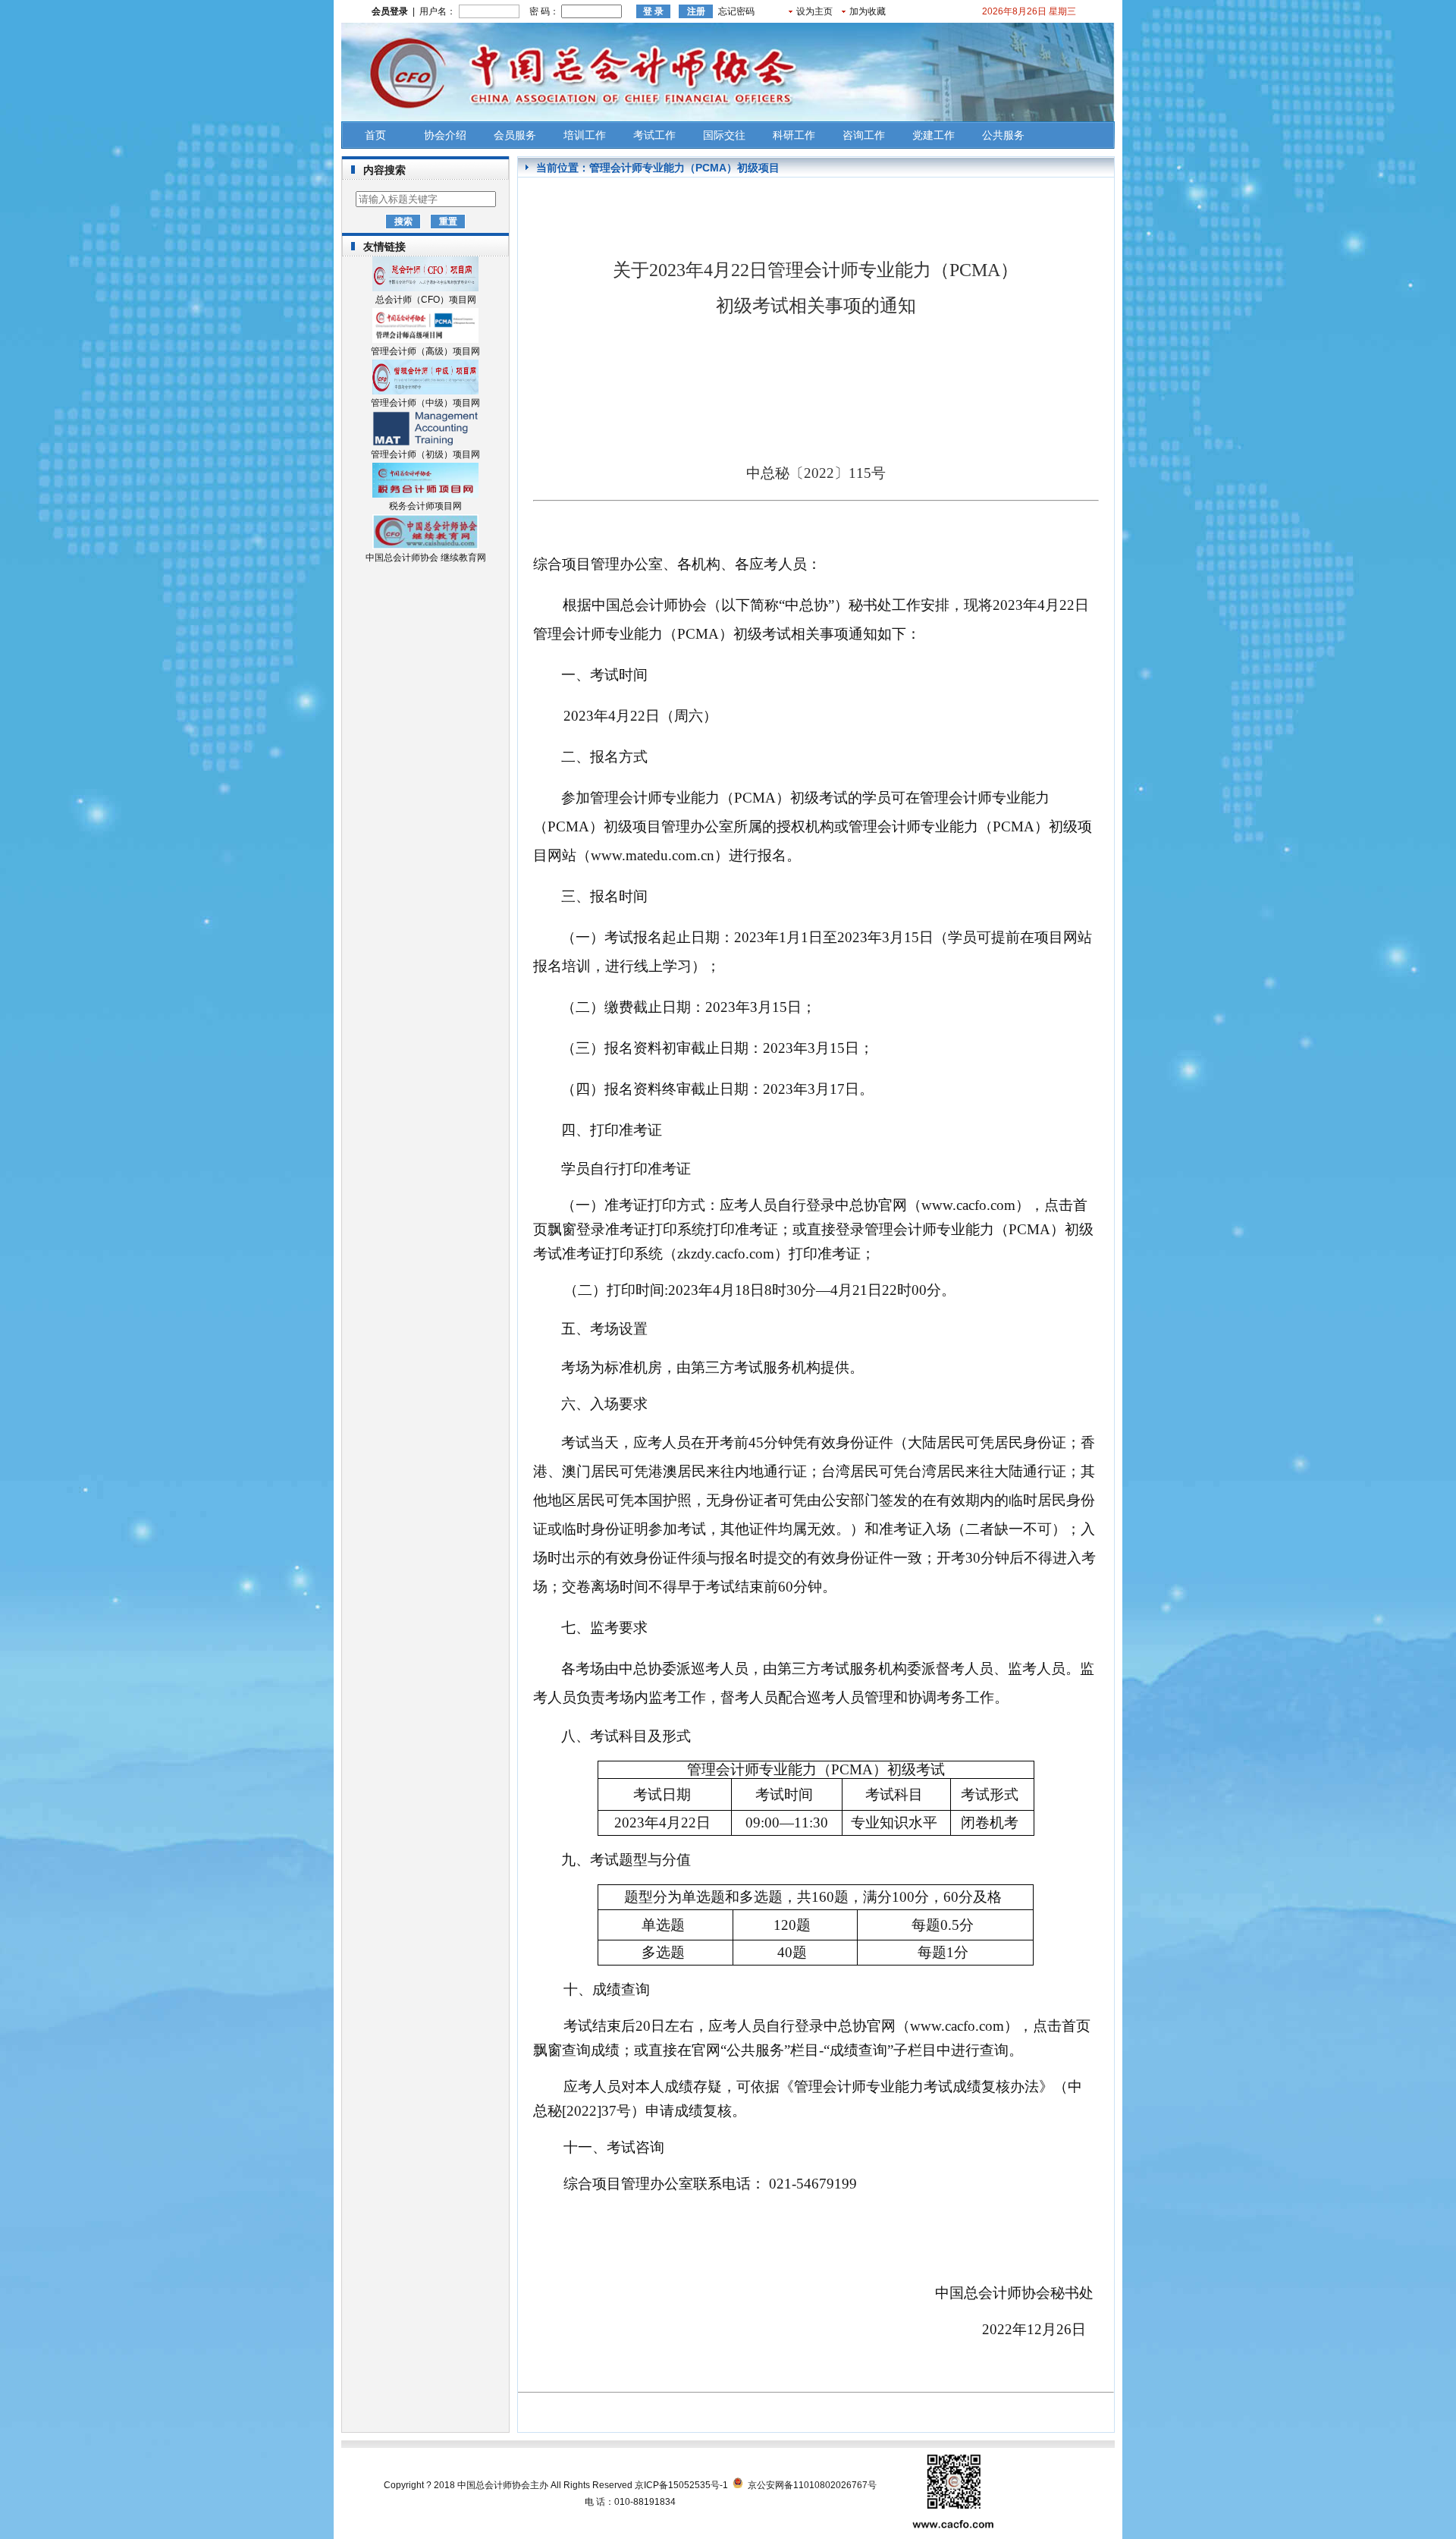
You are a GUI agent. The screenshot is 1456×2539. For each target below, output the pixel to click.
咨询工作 (864, 135)
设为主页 (814, 11)
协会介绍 (445, 135)
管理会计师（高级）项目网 (425, 351)
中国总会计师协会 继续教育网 (426, 558)
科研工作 (794, 135)
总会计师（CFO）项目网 (426, 300)
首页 (375, 135)
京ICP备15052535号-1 (681, 2485)
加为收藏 (868, 11)
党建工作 (934, 135)
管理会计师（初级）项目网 (425, 454)
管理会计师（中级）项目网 (425, 403)
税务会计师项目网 (425, 506)
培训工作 (585, 135)
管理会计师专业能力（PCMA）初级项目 (684, 168)
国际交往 (724, 135)
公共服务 (1003, 135)
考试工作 (654, 135)
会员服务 (515, 135)
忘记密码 (736, 11)
